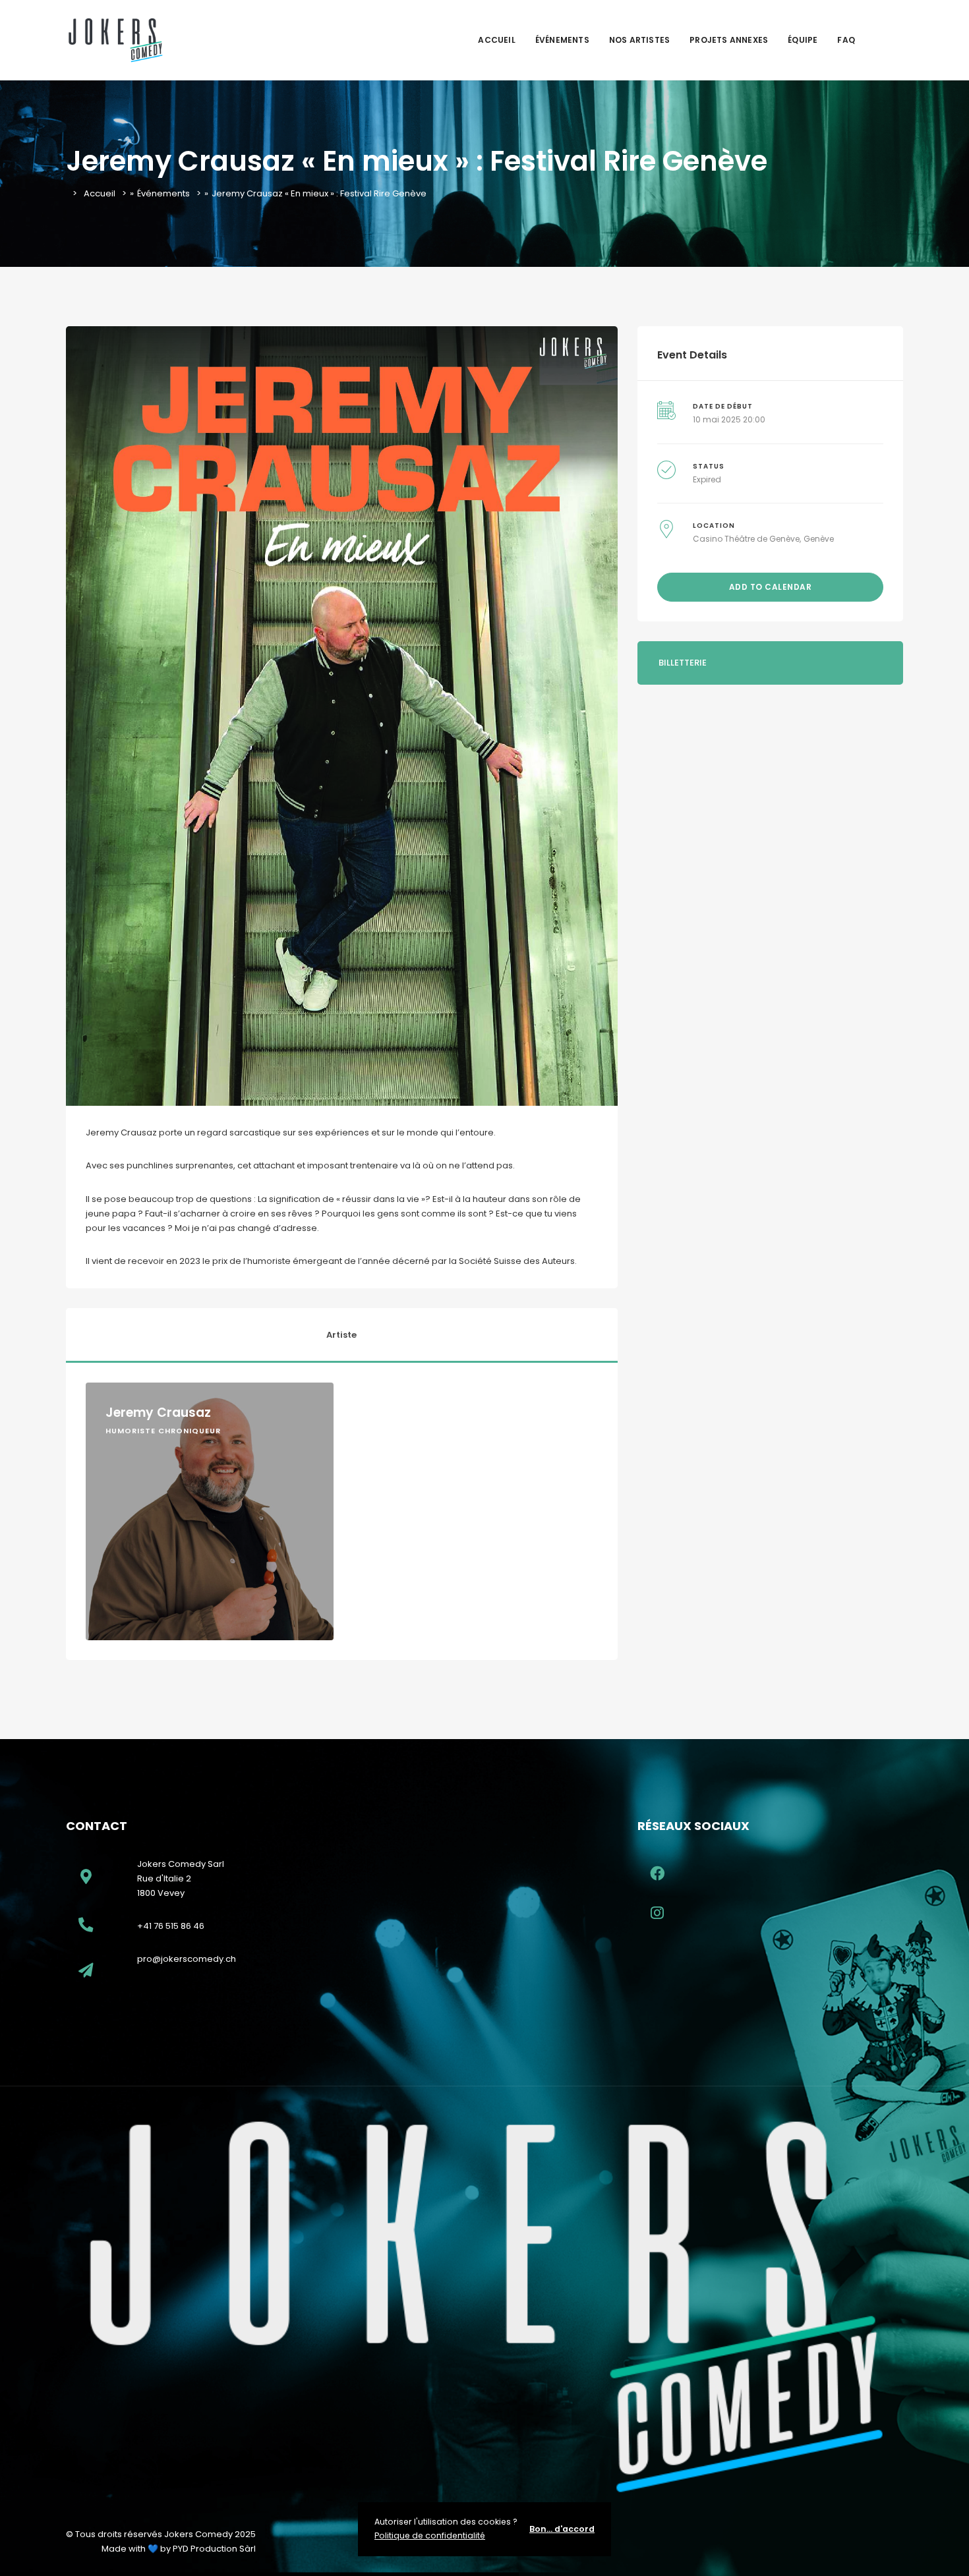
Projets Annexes (729, 40)
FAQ (846, 40)
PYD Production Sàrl (214, 2549)
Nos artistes (639, 40)
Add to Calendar (771, 587)
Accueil (496, 40)
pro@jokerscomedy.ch (187, 1959)
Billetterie (683, 663)
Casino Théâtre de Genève (746, 539)
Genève (819, 539)
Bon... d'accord (562, 2529)
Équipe (803, 40)
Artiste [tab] (341, 1335)
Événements (562, 40)
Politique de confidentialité (430, 2535)
